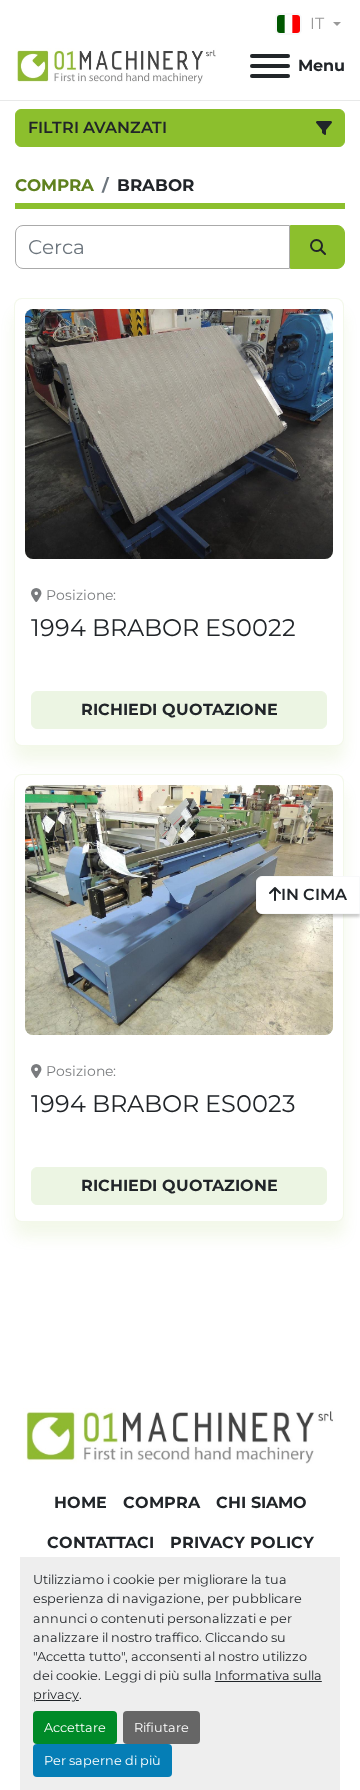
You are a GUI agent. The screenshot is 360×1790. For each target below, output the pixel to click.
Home (80, 1502)
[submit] (317, 247)
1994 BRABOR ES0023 (163, 1103)
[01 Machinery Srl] (180, 1434)
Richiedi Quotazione (179, 709)
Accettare (75, 1727)
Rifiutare (161, 1727)
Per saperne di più (102, 1760)
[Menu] (270, 66)
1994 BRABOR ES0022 (163, 627)
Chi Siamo (261, 1502)
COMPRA (161, 1502)
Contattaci (100, 1542)
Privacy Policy (242, 1542)
